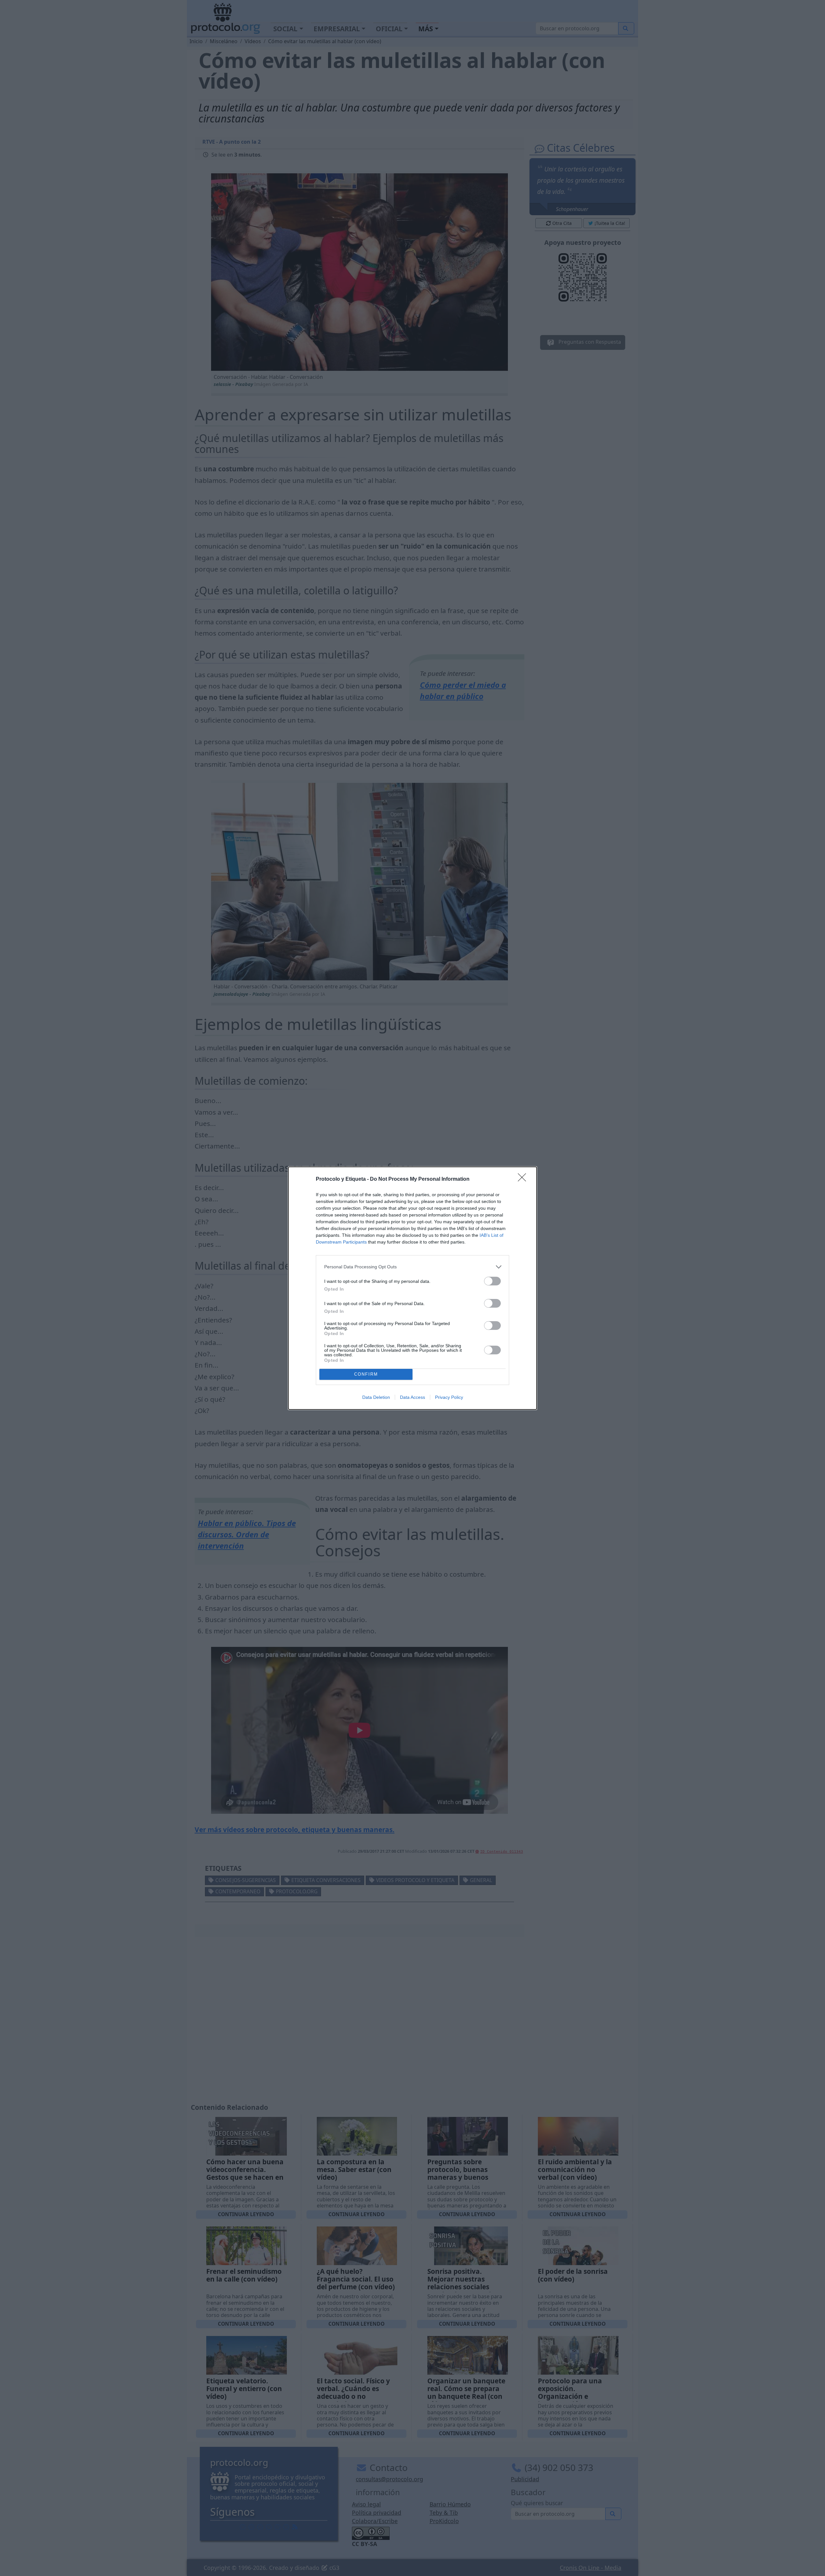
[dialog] (412, 1288)
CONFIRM (366, 1374)
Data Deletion (376, 1397)
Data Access (412, 1397)
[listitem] (412, 1267)
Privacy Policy (449, 1397)
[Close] (524, 1179)
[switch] (492, 1281)
